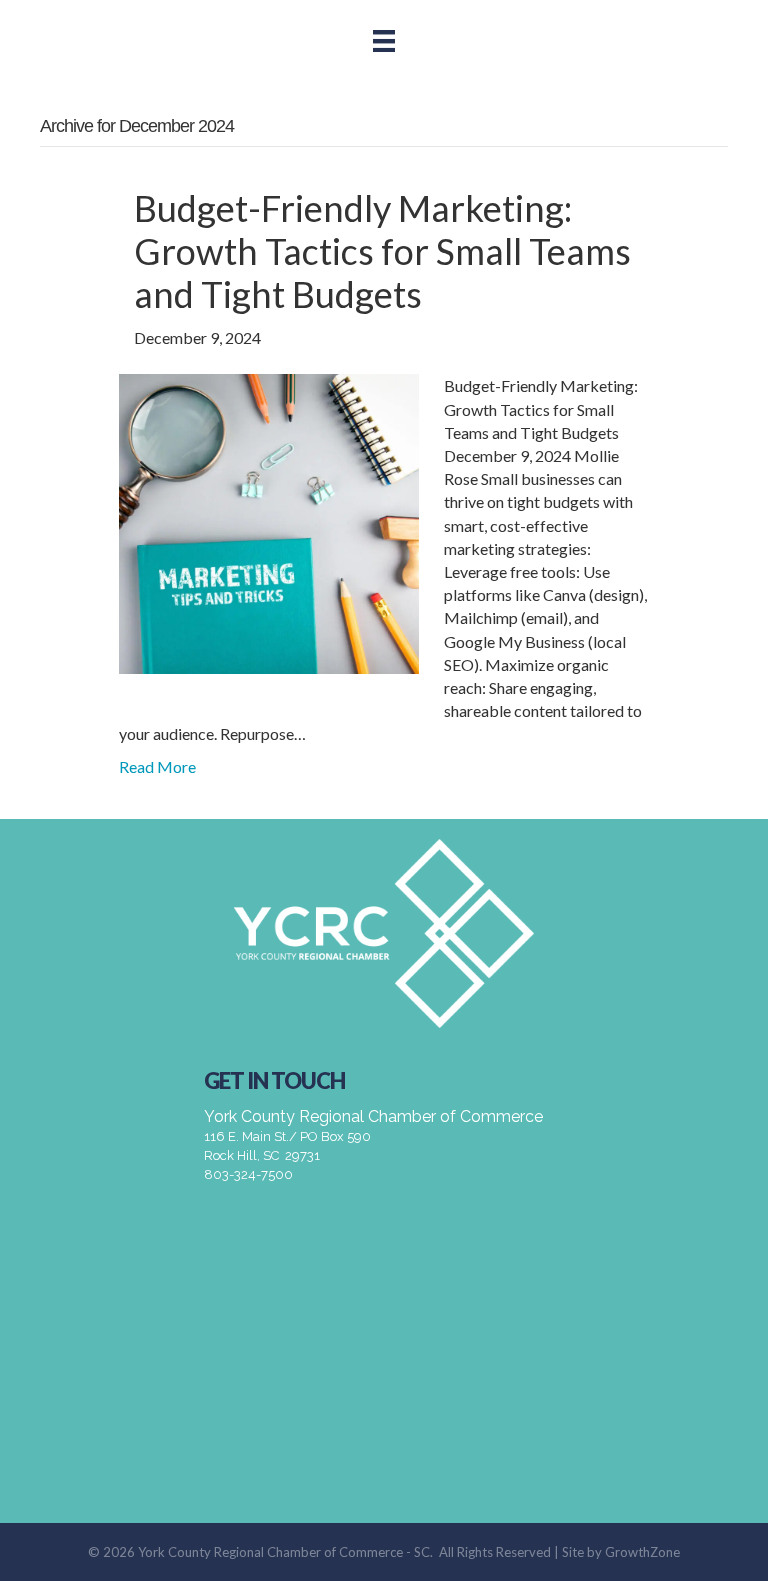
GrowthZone (642, 1552)
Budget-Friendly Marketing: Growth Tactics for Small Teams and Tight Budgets (382, 251)
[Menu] (384, 40)
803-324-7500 (248, 1174)
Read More (157, 766)
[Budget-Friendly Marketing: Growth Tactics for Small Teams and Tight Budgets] (269, 522)
